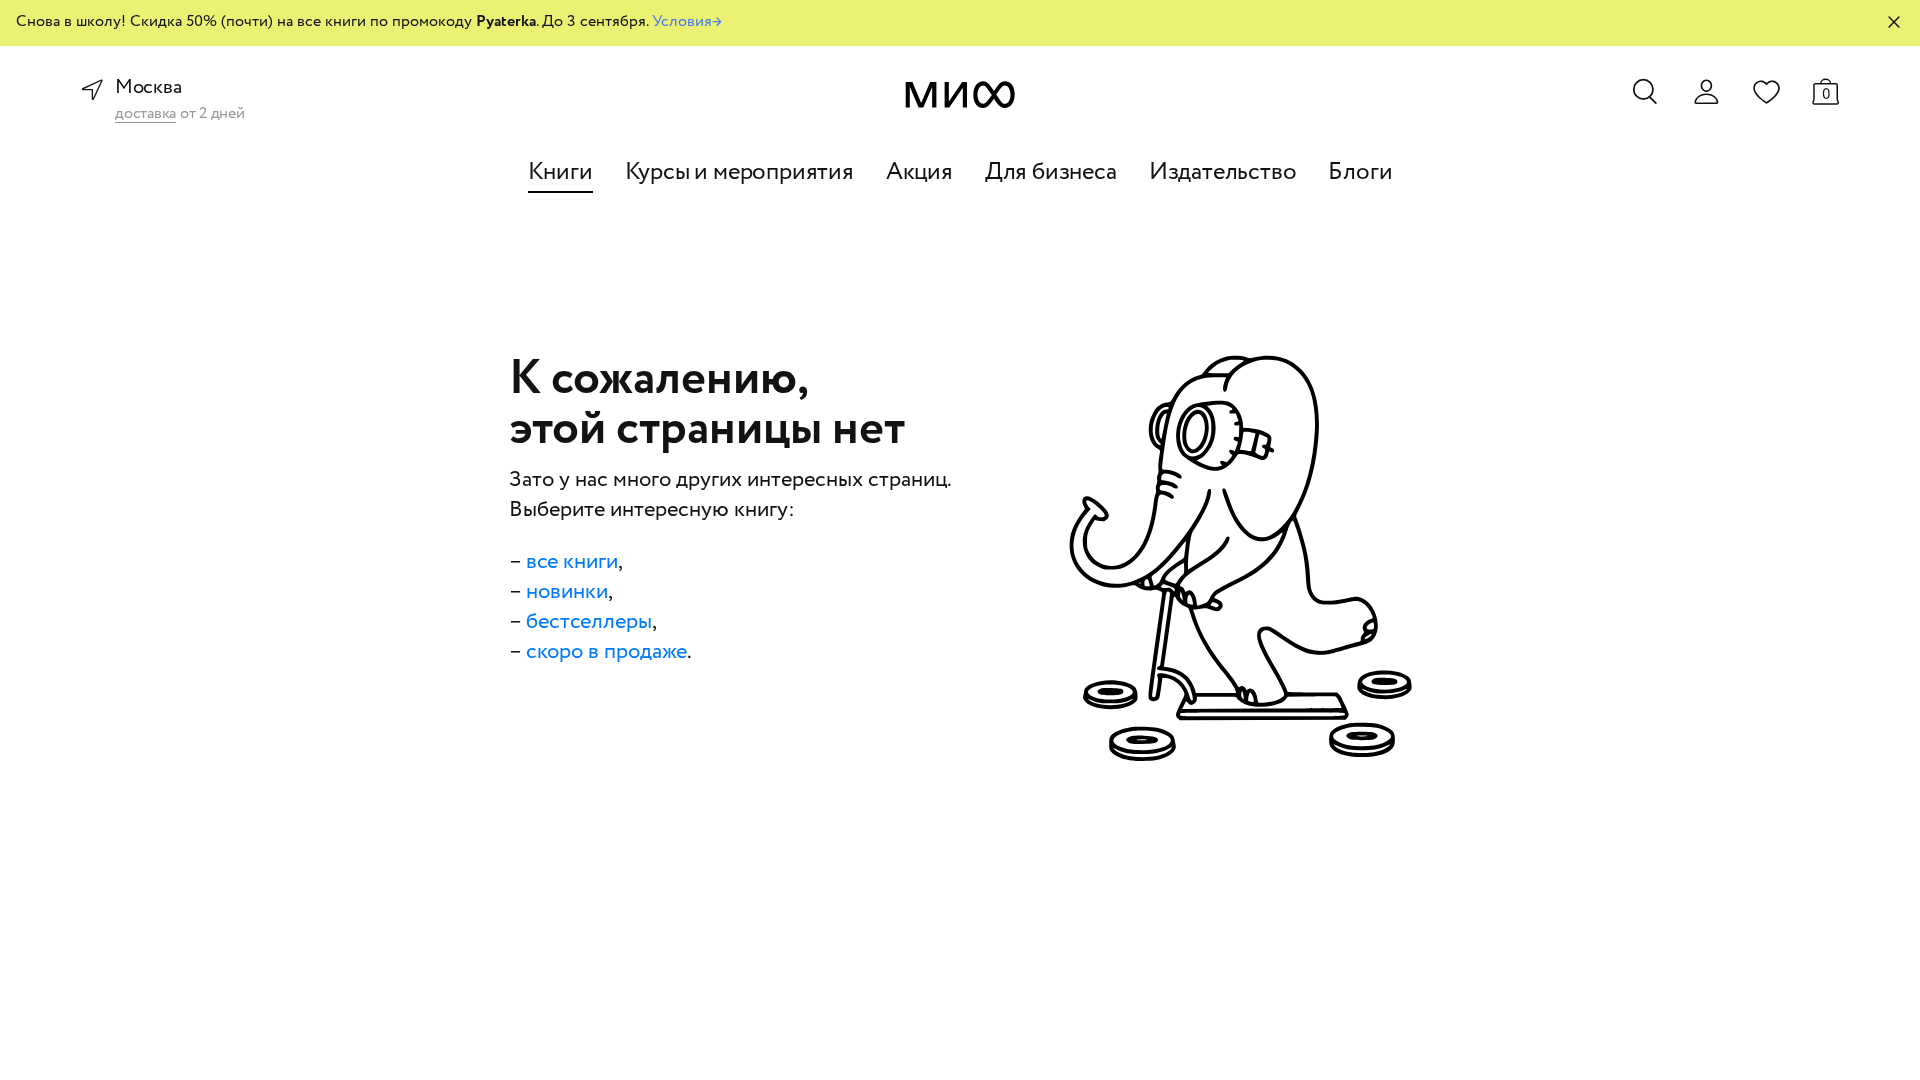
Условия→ (687, 21)
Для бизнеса (1051, 172)
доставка (145, 114)
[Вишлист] (1766, 91)
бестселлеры (589, 622)
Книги (560, 172)
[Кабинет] (1706, 92)
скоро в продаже (606, 652)
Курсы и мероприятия (739, 172)
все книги (572, 562)
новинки (567, 592)
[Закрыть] (1894, 22)
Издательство (1223, 172)
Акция (919, 172)
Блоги (1360, 172)
